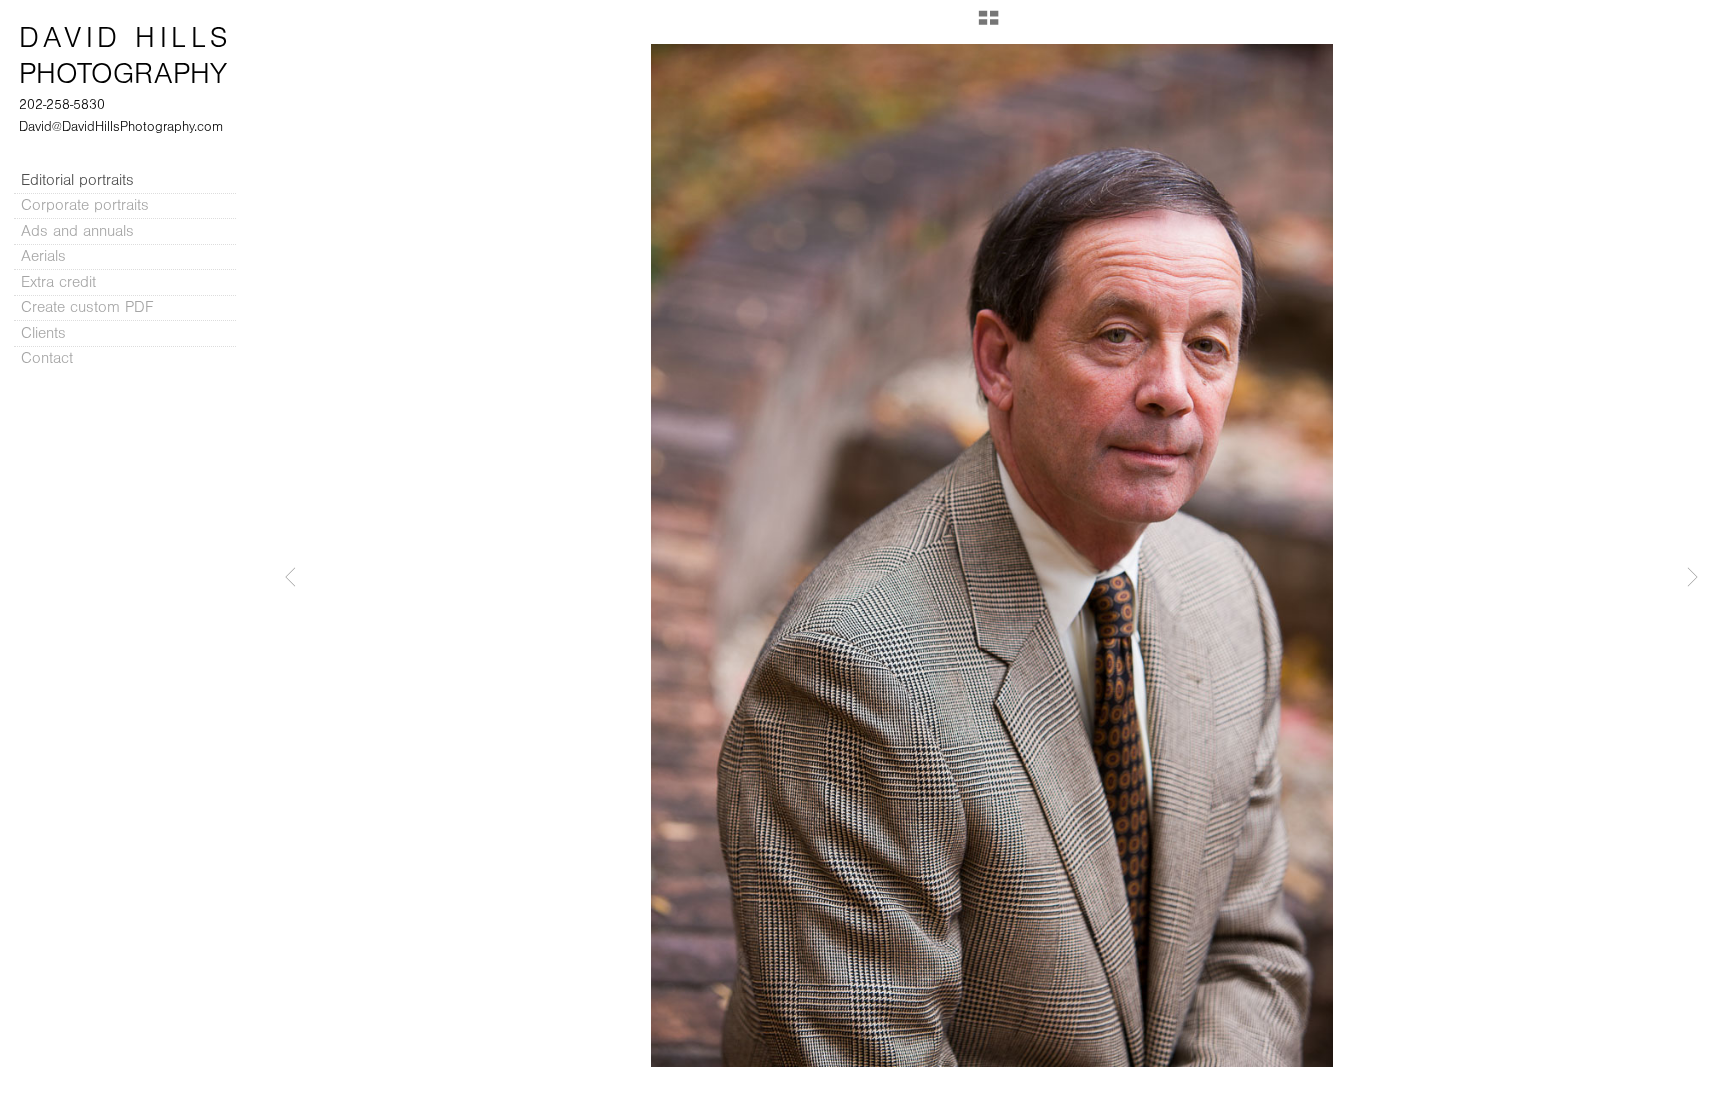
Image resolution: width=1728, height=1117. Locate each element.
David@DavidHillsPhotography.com (121, 127)
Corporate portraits (85, 205)
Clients (43, 333)
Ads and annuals (77, 231)
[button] (988, 25)
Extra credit (61, 282)
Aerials (43, 256)
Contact (47, 358)
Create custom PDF (87, 307)
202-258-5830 (62, 105)
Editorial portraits (77, 180)
